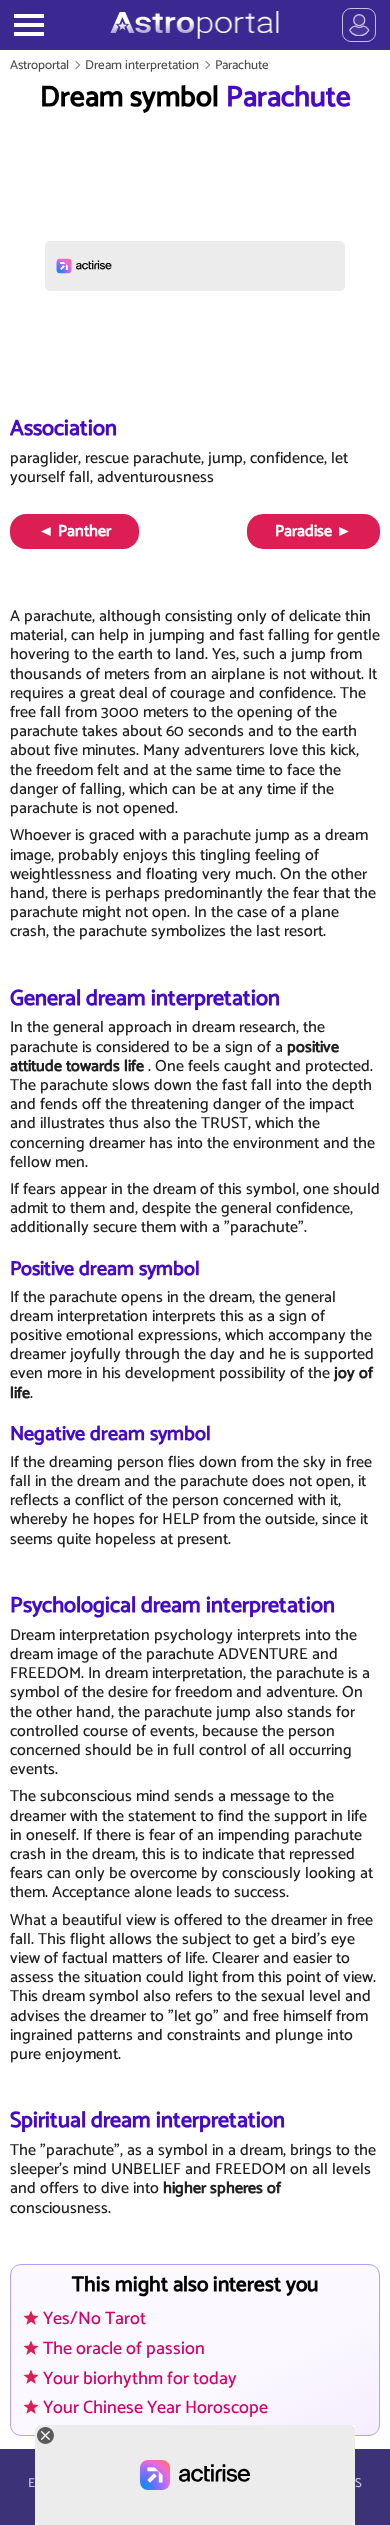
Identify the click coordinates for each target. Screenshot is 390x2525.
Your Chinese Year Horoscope (155, 2408)
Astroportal (39, 65)
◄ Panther (74, 531)
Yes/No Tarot (94, 2319)
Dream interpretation (142, 65)
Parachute (242, 65)
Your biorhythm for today (140, 2379)
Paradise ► (313, 531)
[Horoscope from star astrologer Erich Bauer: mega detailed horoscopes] (194, 25)
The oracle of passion (124, 2349)
